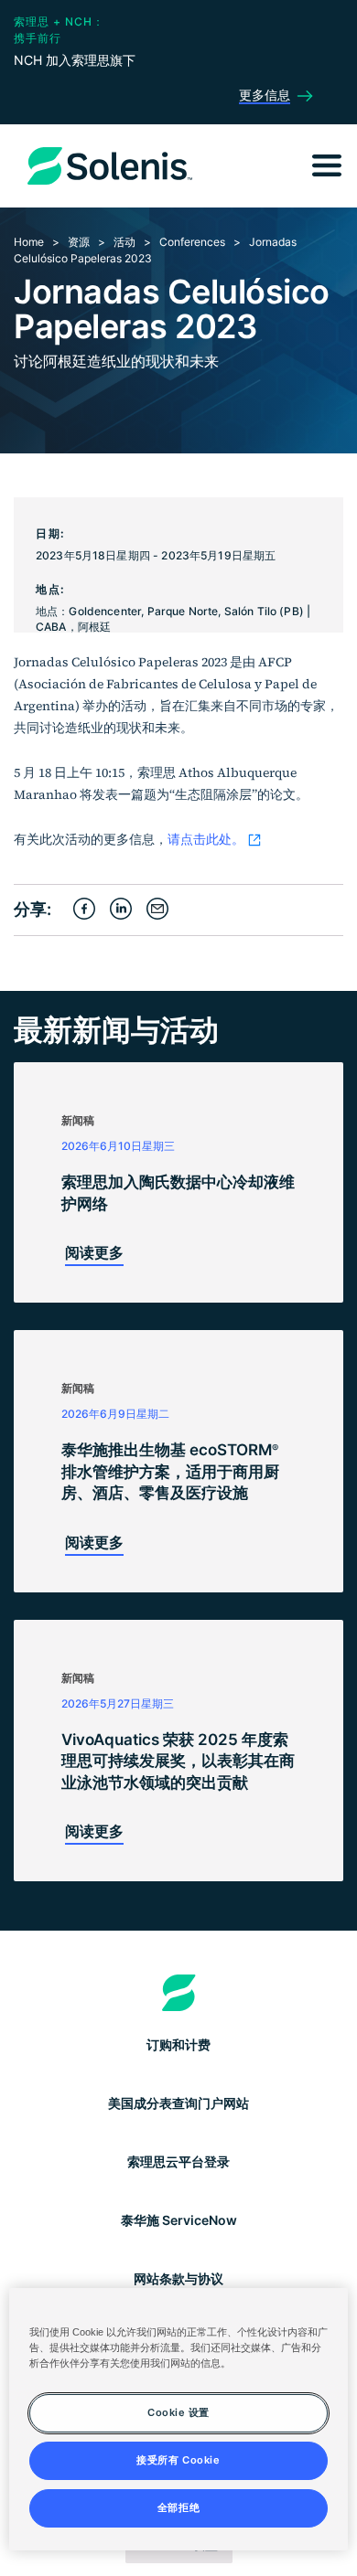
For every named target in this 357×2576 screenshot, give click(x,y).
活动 (124, 242)
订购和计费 (178, 2044)
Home (29, 242)
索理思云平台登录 (178, 2161)
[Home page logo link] (179, 1993)
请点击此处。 (206, 839)
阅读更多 (94, 1252)
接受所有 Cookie (178, 2460)
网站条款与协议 (178, 2278)
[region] (179, 2419)
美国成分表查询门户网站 (178, 2103)
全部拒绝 (178, 2507)
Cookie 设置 (178, 2412)
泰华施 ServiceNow (179, 2220)
